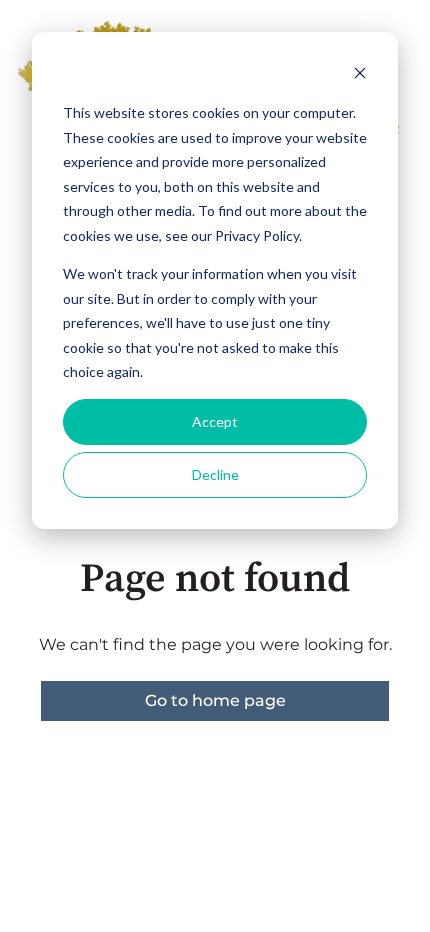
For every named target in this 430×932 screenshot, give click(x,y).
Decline (215, 474)
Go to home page (215, 700)
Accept (215, 421)
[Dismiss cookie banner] (360, 75)
